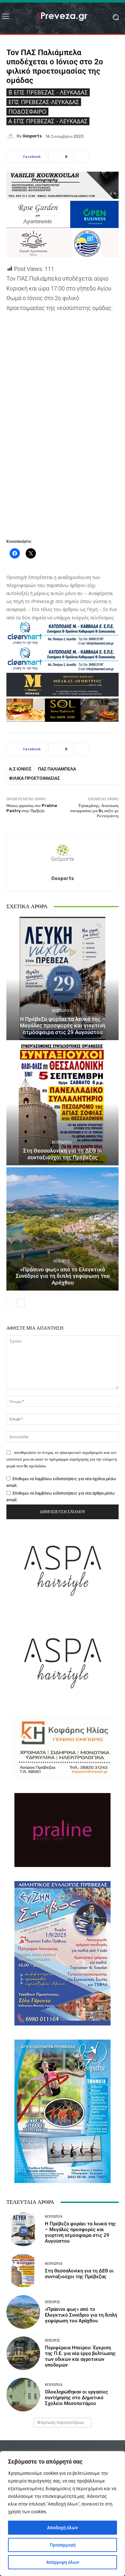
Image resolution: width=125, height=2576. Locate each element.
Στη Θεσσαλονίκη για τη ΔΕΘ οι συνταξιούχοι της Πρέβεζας (63, 1154)
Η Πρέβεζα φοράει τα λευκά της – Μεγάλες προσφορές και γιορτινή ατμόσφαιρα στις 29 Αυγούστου (63, 1026)
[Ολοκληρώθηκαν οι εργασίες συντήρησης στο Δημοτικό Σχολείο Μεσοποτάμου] (23, 2395)
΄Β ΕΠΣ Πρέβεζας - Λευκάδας (48, 92)
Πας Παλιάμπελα (57, 769)
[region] (63, 2514)
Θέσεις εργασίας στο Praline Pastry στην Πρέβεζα (32, 808)
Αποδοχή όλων (63, 2528)
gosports (32, 136)
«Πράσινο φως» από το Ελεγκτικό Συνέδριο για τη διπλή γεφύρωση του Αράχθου (63, 1276)
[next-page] (21, 1303)
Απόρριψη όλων (63, 2562)
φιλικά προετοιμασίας (34, 778)
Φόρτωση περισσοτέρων (61, 2422)
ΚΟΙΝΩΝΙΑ (62, 1011)
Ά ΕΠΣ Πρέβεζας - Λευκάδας (48, 121)
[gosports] (12, 136)
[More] (82, 157)
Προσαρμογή (63, 2545)
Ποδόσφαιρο (27, 111)
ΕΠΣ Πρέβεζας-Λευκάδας (44, 102)
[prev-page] (10, 1303)
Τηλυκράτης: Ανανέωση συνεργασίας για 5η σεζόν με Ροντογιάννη (94, 811)
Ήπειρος (62, 1261)
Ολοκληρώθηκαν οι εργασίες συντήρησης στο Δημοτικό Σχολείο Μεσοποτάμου (76, 2398)
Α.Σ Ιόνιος (20, 769)
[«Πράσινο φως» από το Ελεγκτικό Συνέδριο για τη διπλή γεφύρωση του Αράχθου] (63, 1229)
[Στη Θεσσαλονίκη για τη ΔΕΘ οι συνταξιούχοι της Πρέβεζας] (63, 1104)
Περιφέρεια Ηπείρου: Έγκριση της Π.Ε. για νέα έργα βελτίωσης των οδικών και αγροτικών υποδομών (80, 2356)
